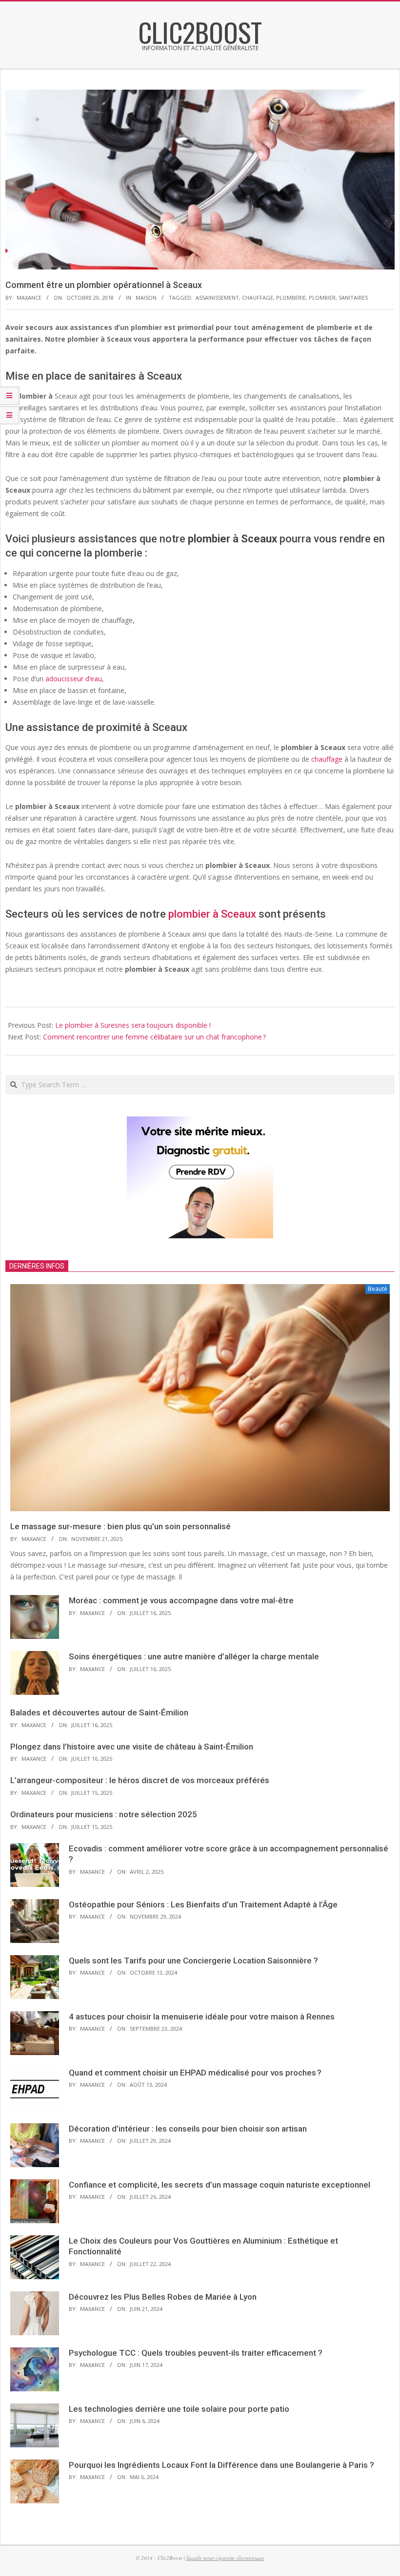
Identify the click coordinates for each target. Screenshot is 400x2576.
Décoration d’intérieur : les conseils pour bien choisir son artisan (188, 2129)
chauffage (258, 298)
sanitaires (353, 298)
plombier (322, 298)
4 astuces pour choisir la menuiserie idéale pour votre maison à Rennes (202, 2017)
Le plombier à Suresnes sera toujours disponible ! (133, 1025)
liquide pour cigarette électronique (225, 2558)
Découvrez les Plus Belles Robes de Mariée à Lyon (163, 2297)
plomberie (291, 298)
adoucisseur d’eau (74, 679)
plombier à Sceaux (212, 914)
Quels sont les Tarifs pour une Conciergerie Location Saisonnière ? (193, 1961)
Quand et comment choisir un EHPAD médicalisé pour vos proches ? (195, 2073)
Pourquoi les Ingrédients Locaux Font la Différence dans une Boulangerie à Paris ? (221, 2465)
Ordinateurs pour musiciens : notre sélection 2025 (104, 1814)
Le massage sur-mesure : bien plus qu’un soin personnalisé (120, 1526)
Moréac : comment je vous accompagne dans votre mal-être (181, 1600)
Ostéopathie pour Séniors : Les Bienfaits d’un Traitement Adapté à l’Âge (203, 1904)
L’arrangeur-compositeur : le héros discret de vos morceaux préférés (140, 1780)
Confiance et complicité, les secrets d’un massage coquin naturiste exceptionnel (220, 2185)
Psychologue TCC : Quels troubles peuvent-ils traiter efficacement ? (196, 2353)
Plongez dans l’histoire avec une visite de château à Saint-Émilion (132, 1747)
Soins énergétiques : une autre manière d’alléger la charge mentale (194, 1656)
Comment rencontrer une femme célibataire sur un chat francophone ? (154, 1037)
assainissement (217, 298)
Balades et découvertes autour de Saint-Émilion (99, 1712)
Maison (146, 298)
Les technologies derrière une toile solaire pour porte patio (179, 2409)
